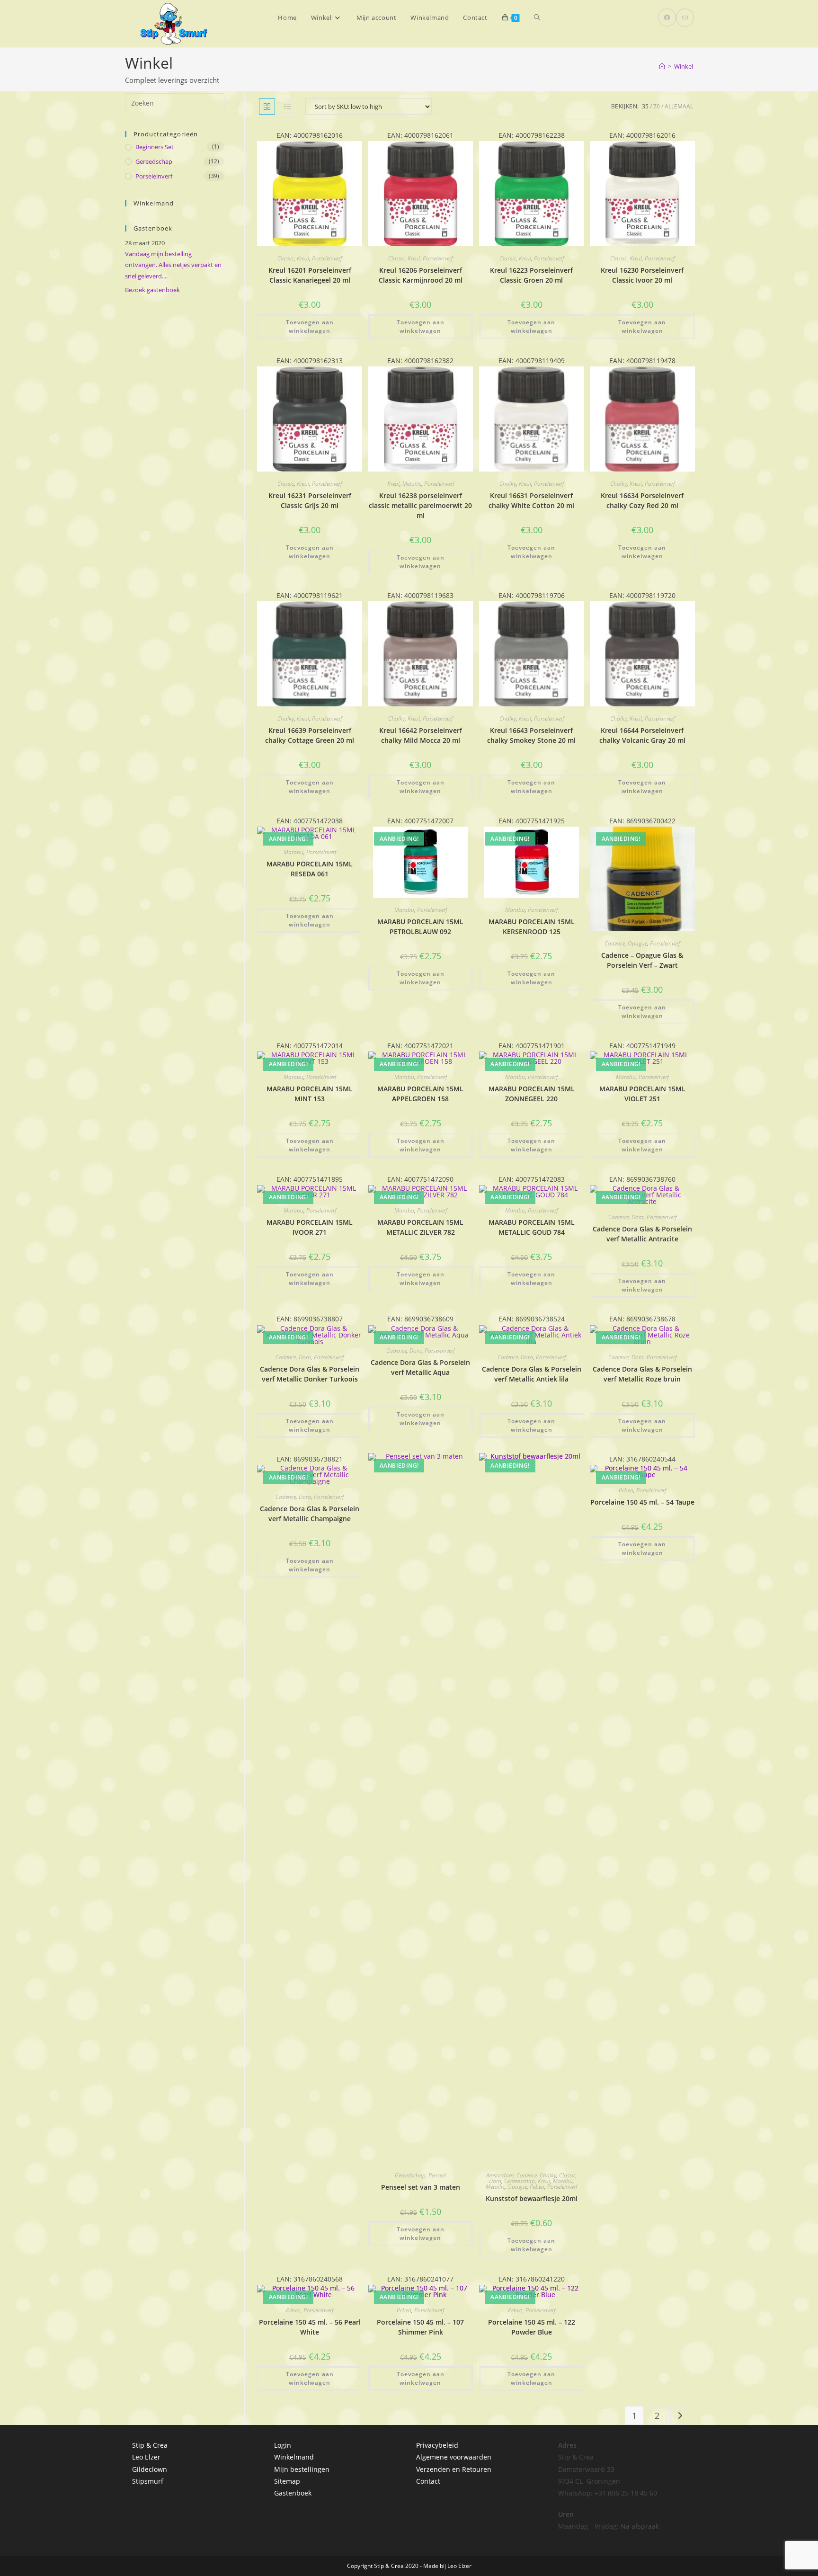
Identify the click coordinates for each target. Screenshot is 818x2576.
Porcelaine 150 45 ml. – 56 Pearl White (310, 2327)
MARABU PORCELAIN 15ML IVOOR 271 (310, 1227)
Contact (428, 2481)
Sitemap (287, 2481)
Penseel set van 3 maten (421, 2187)
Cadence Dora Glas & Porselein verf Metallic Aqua (420, 1367)
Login (283, 2445)
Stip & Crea (150, 2445)
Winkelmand (294, 2457)
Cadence (615, 943)
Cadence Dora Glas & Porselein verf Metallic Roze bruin (642, 1374)
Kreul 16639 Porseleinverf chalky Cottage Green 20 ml (310, 735)
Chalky (508, 484)
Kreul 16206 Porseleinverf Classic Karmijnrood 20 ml (421, 275)
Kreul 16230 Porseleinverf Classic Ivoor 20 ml (642, 275)
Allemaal (679, 106)
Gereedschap (410, 2175)
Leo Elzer (146, 2457)
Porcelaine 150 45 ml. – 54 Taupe (642, 1502)
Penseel (437, 2175)
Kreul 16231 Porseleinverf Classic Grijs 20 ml (310, 500)
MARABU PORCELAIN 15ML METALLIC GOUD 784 (532, 1227)
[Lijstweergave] (288, 107)
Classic (286, 258)
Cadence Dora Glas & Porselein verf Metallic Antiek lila (532, 1374)
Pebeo (537, 2187)
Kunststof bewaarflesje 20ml (532, 2198)
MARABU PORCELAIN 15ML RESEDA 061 (310, 869)
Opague (637, 943)
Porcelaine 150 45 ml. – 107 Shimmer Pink (420, 2327)
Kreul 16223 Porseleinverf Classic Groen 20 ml (531, 275)
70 (657, 106)
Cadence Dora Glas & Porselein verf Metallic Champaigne (310, 1514)
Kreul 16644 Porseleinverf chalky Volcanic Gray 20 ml (642, 735)
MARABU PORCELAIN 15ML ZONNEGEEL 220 (532, 1094)
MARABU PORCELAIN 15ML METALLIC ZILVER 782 (420, 1227)
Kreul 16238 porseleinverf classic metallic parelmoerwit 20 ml (420, 505)
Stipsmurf (148, 2481)
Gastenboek (293, 2493)
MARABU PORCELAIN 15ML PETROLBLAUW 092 (420, 927)
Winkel (684, 66)
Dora (638, 1217)
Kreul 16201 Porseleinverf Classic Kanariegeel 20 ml (310, 275)
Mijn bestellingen (302, 2469)
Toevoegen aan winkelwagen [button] (310, 326)
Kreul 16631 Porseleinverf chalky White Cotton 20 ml (531, 500)
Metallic (412, 484)
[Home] (662, 66)
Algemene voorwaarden (454, 2457)
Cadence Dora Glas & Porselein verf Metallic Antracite (642, 1234)
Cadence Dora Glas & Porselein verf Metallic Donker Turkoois (310, 1374)
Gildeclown (150, 2469)
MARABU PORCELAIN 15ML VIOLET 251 (642, 1094)
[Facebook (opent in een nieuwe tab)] (667, 18)
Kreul (303, 258)
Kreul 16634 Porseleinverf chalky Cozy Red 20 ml (642, 500)
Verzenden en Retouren (454, 2469)
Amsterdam (500, 2175)
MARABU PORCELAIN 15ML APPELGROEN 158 (420, 1094)
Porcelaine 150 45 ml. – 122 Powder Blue (532, 2327)
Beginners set (155, 147)
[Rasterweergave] (267, 107)
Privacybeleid (437, 2445)
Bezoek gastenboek (152, 290)
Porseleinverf (327, 258)
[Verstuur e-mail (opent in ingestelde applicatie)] (685, 18)
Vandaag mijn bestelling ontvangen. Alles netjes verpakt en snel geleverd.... (173, 265)
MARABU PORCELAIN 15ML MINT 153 (310, 1094)
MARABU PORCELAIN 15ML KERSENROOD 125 (532, 927)
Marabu (293, 852)
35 (645, 106)
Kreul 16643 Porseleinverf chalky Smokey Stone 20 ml (531, 735)
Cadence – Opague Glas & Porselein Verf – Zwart (642, 960)
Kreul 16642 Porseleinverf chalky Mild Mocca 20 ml (421, 735)
